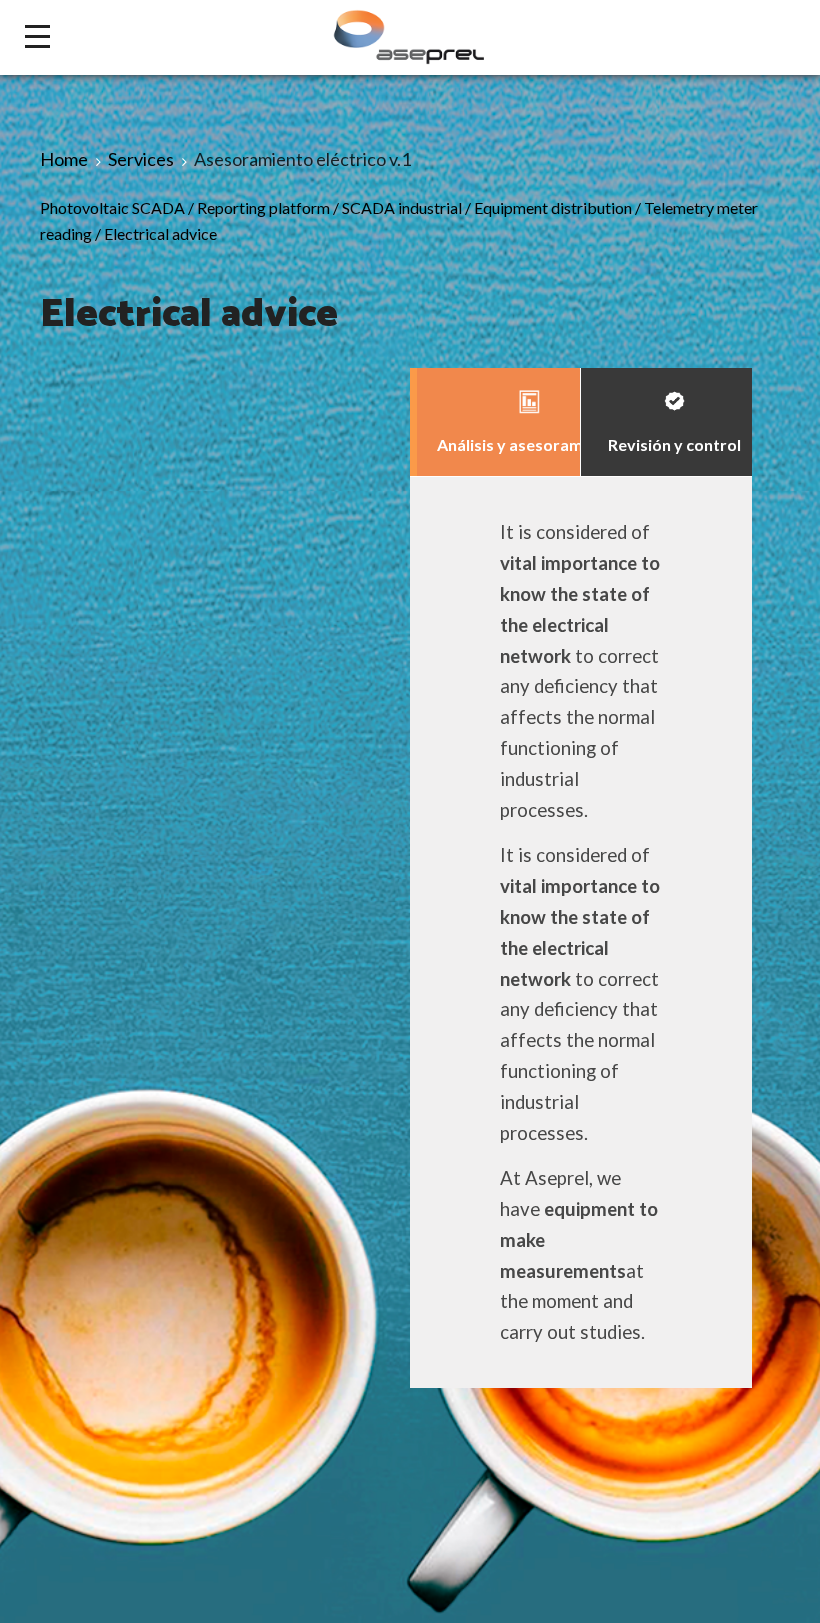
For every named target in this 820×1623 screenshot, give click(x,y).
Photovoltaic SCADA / (118, 207)
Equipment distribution (553, 207)
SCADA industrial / (408, 207)
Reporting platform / (269, 207)
